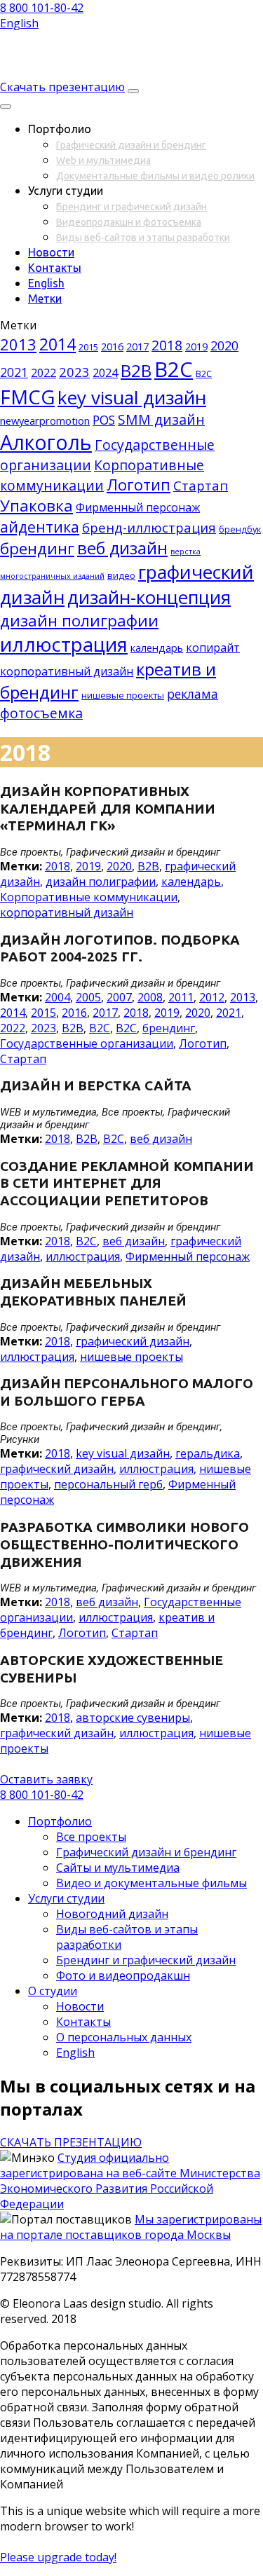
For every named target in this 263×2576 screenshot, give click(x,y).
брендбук (240, 529)
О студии (53, 1991)
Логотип (139, 485)
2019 (196, 346)
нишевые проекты (123, 695)
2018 (167, 345)
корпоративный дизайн (67, 671)
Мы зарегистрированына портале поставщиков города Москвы (131, 2227)
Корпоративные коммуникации (89, 897)
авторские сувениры (133, 1718)
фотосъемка (41, 713)
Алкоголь (46, 442)
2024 (105, 373)
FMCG (27, 397)
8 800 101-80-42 (42, 8)
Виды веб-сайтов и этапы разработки (143, 238)
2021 (14, 372)
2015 (88, 347)
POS (104, 420)
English (19, 23)
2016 (112, 346)
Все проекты (91, 1837)
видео (121, 575)
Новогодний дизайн (112, 1914)
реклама (193, 694)
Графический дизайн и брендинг (131, 145)
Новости (51, 252)
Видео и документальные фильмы (151, 1883)
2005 (88, 997)
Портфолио (60, 1821)
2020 (224, 345)
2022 (43, 373)
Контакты (55, 268)
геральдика (208, 1453)
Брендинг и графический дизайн (131, 207)
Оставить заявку (46, 1779)
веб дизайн (122, 548)
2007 (119, 997)
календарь (157, 648)
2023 (74, 372)
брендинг (37, 548)
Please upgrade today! (58, 2557)
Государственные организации (87, 1043)
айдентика (40, 527)
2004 (58, 997)
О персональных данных (124, 2037)
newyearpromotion (45, 420)
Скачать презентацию (62, 87)
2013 (18, 344)
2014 (58, 344)
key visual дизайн (132, 397)
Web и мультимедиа (103, 160)
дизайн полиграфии (79, 621)
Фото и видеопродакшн (123, 1975)
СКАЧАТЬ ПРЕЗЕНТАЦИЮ (71, 2142)
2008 (150, 997)
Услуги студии (66, 1898)
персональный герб (108, 1484)
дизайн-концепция (149, 597)
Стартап (201, 485)
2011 (181, 997)
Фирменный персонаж (138, 507)
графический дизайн (133, 1341)
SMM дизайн (161, 419)
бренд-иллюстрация (149, 527)
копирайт (213, 648)
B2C (174, 369)
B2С (204, 374)
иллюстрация (64, 644)
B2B (136, 370)
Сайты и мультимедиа (118, 1868)
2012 (212, 997)
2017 (137, 346)
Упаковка (36, 506)
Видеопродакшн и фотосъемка (129, 222)
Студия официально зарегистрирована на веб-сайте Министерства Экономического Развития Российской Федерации (130, 2181)
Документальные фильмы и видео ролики (155, 176)
